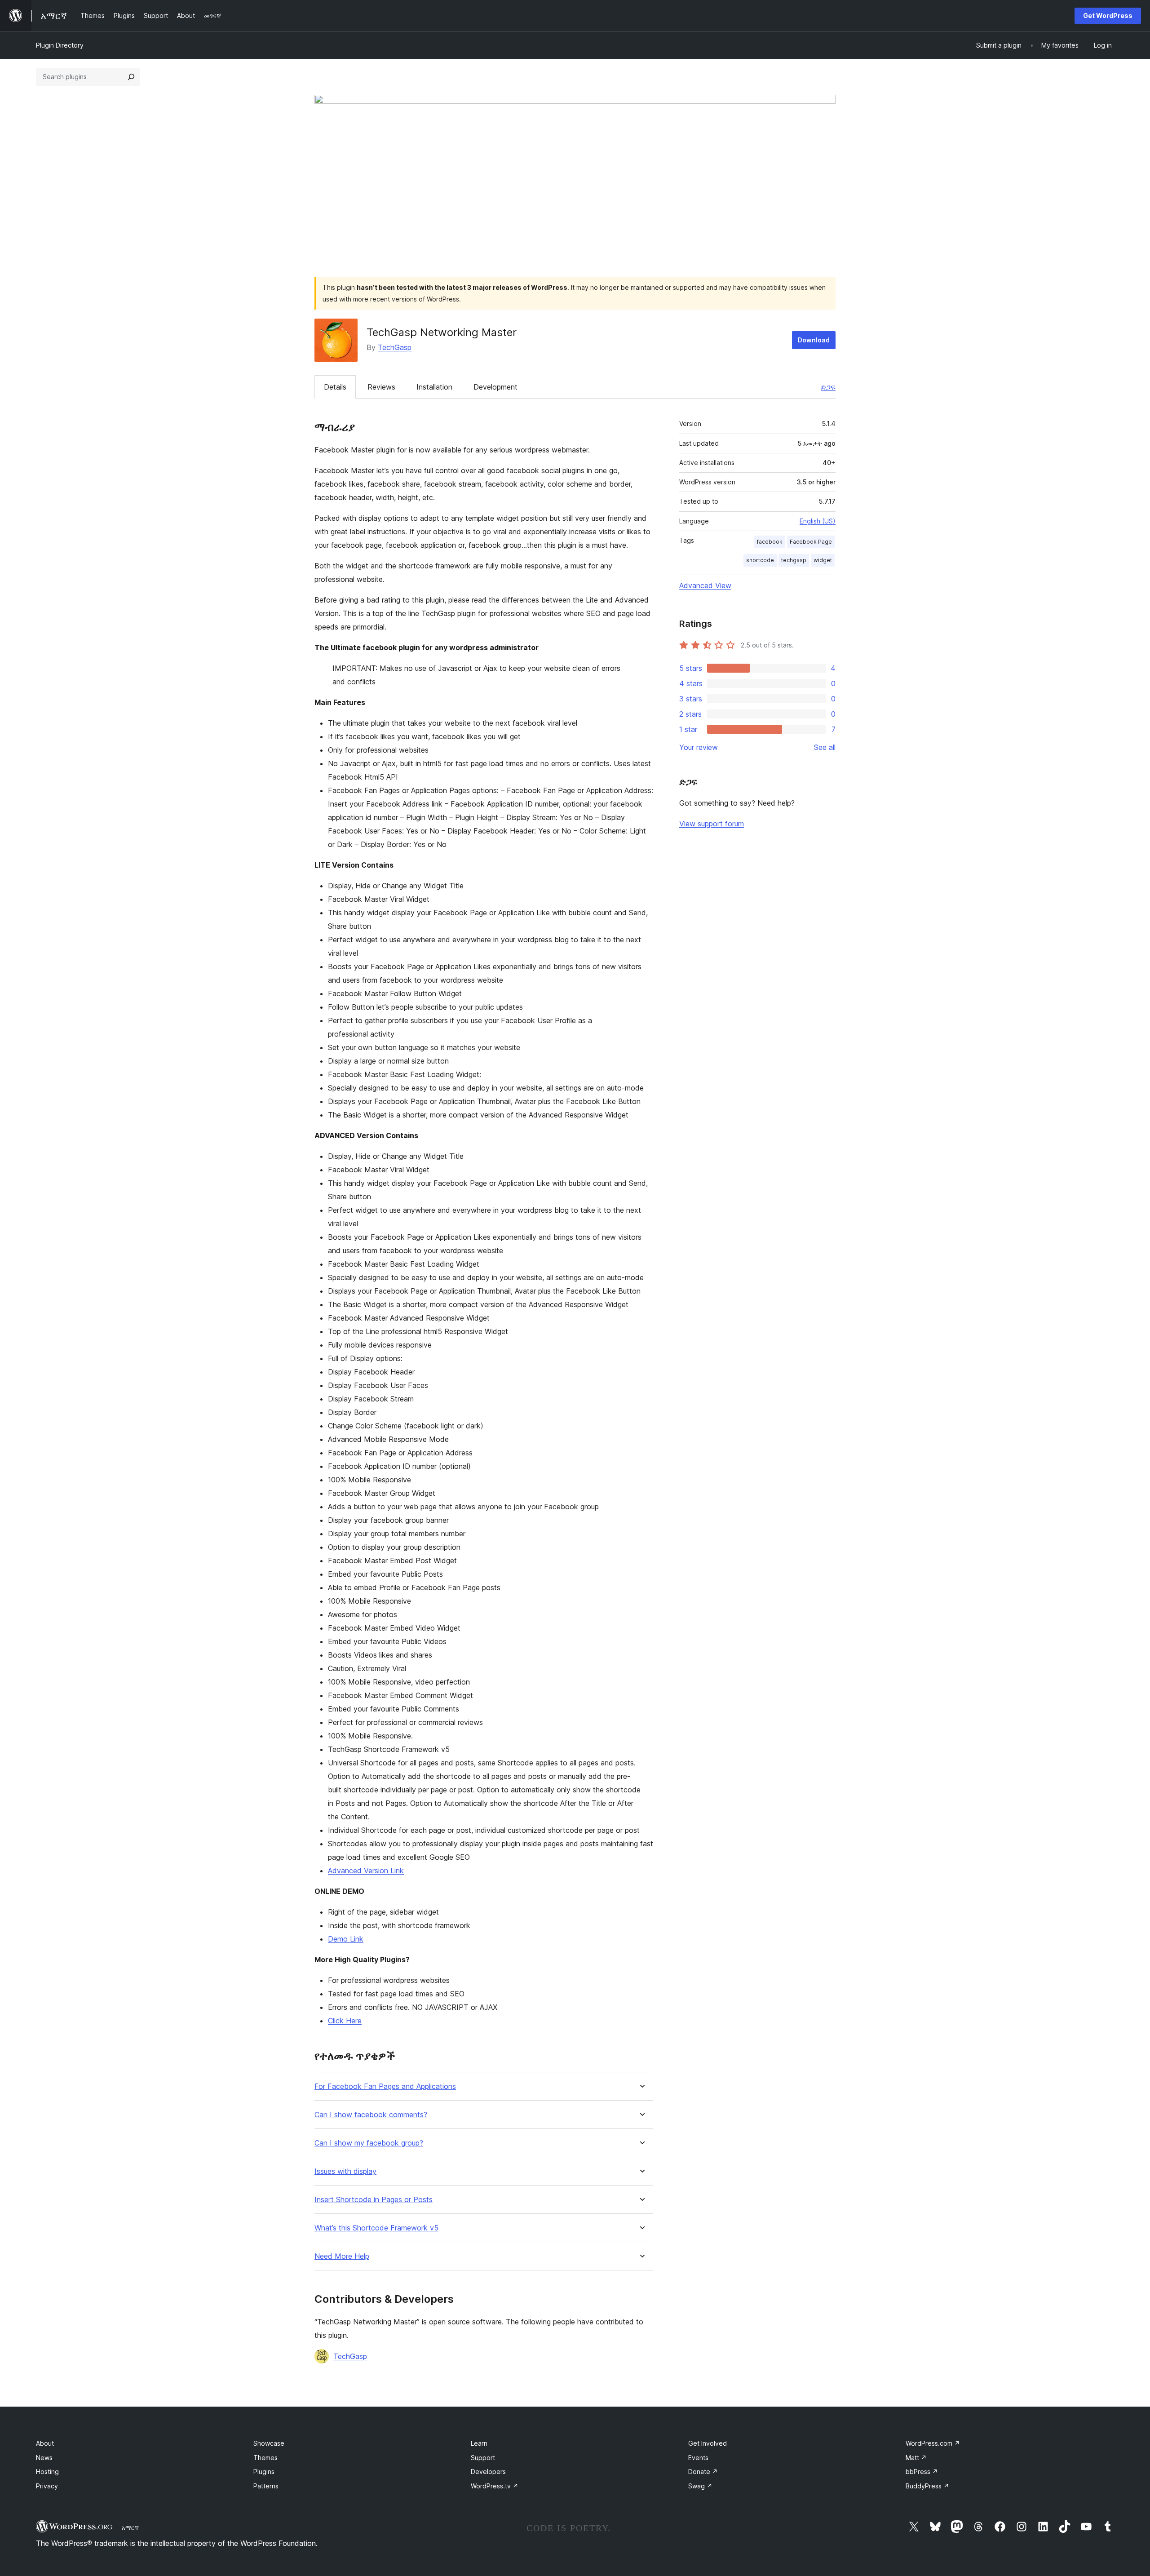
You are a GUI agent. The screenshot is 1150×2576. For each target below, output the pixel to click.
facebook (770, 542)
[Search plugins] (131, 77)
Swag (700, 2486)
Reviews (381, 387)
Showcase (269, 2443)
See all (825, 747)
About (45, 2443)
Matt (916, 2458)
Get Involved (708, 2443)
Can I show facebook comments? (371, 2115)
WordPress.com (933, 2443)
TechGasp (395, 347)
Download (814, 340)
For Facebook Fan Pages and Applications (385, 2086)
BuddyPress (927, 2486)
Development (495, 387)
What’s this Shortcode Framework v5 (376, 2228)
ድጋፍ (828, 387)
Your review (699, 747)
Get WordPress (1108, 16)
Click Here (345, 2021)
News (44, 2458)
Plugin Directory (60, 45)
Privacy (47, 2486)
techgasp (794, 560)
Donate (703, 2472)
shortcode (760, 560)
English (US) (818, 521)
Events (698, 2458)
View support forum (712, 824)
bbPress (922, 2472)
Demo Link (346, 1939)
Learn (479, 2443)
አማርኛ (130, 2527)
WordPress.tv (495, 2486)
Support (483, 2458)
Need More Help (342, 2256)
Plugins (264, 2472)
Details (335, 387)
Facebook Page (811, 542)
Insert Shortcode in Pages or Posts (374, 2200)
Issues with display (345, 2171)
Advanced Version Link (366, 1871)
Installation (434, 387)
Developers (488, 2472)
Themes (265, 2458)
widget (823, 560)
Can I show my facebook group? (369, 2143)
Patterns (266, 2486)
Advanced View (705, 585)
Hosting (47, 2472)
